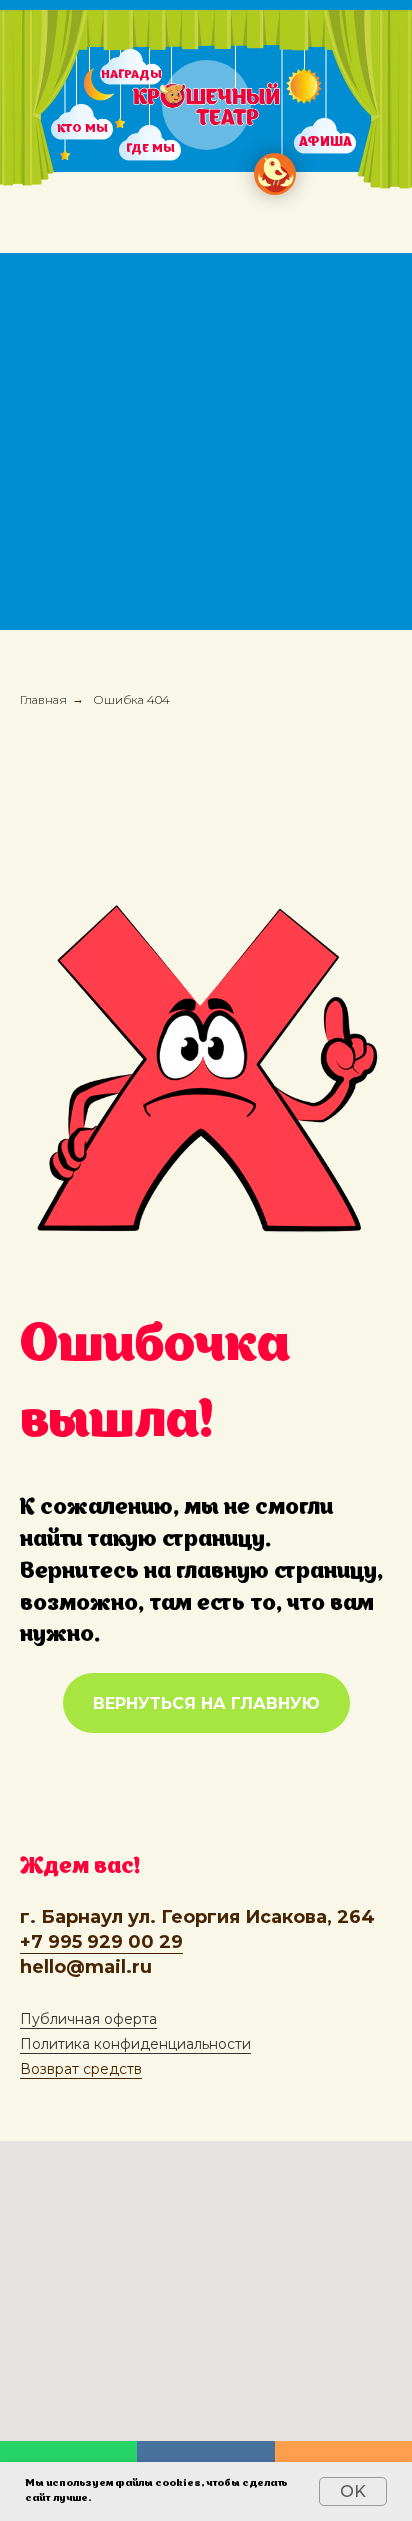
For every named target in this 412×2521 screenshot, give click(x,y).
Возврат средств (81, 2069)
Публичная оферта (88, 2019)
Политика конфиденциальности (135, 2044)
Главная (43, 699)
